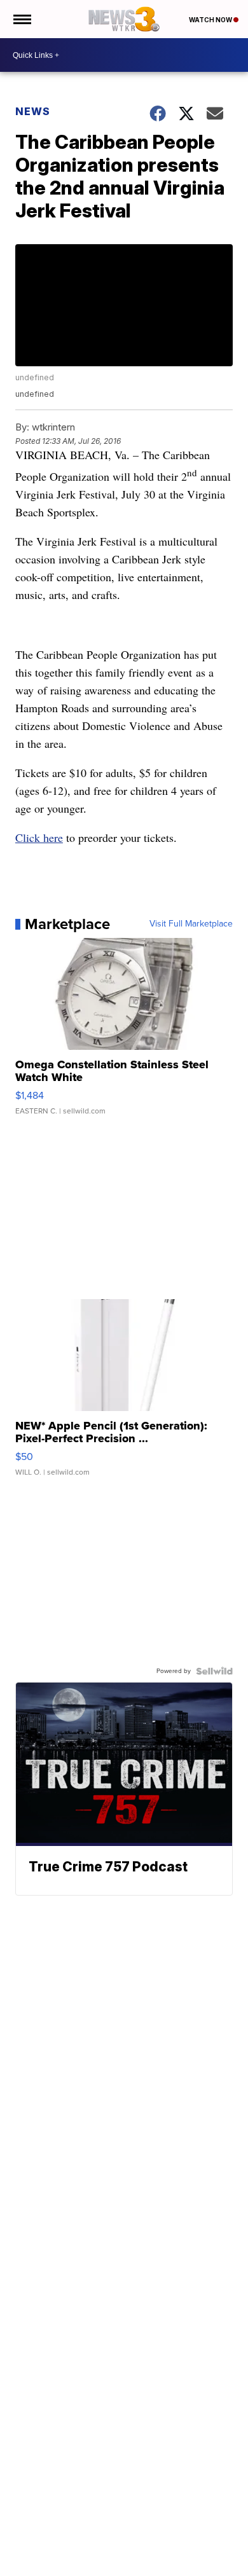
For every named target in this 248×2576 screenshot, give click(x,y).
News (33, 111)
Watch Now (211, 20)
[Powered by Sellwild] (214, 1671)
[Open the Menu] (21, 19)
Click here (39, 837)
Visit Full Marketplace (191, 924)
